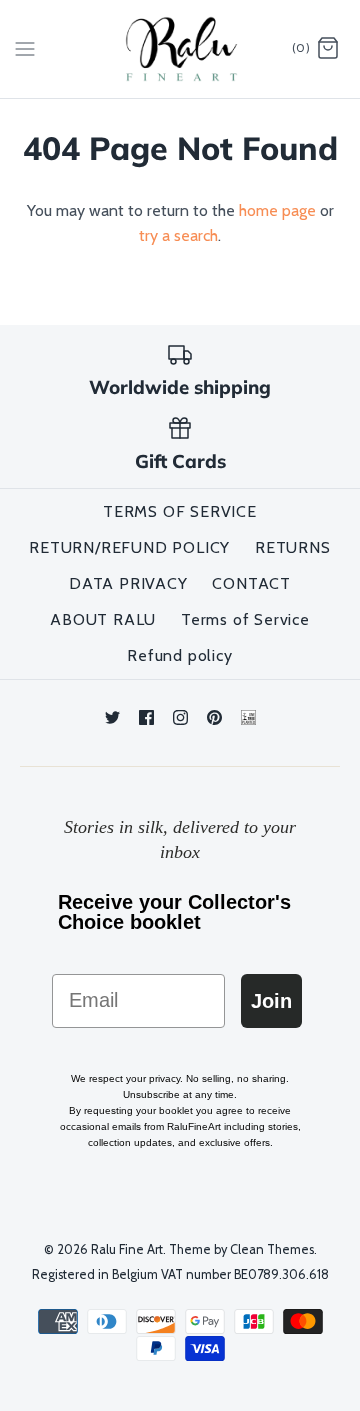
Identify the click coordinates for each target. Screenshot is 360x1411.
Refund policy (179, 655)
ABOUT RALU (103, 619)
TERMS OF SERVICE (180, 511)
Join (271, 1001)
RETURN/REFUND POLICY (129, 547)
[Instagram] (180, 717)
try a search (178, 235)
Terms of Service (245, 619)
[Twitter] (112, 717)
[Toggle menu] (25, 48)
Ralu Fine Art (127, 1249)
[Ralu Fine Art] (180, 49)
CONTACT (251, 583)
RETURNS (293, 547)
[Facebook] (146, 717)
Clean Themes (272, 1249)
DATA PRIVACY (128, 583)
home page (277, 210)
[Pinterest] (214, 717)
